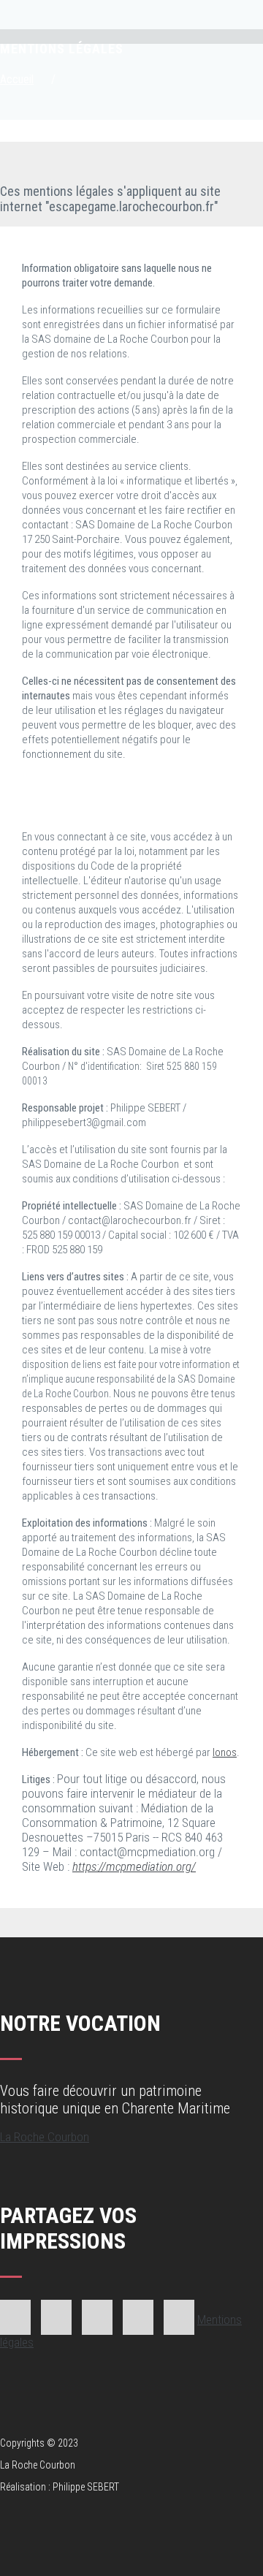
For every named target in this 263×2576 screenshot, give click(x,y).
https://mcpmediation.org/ (134, 1866)
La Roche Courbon (45, 2137)
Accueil (17, 79)
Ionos (225, 1752)
